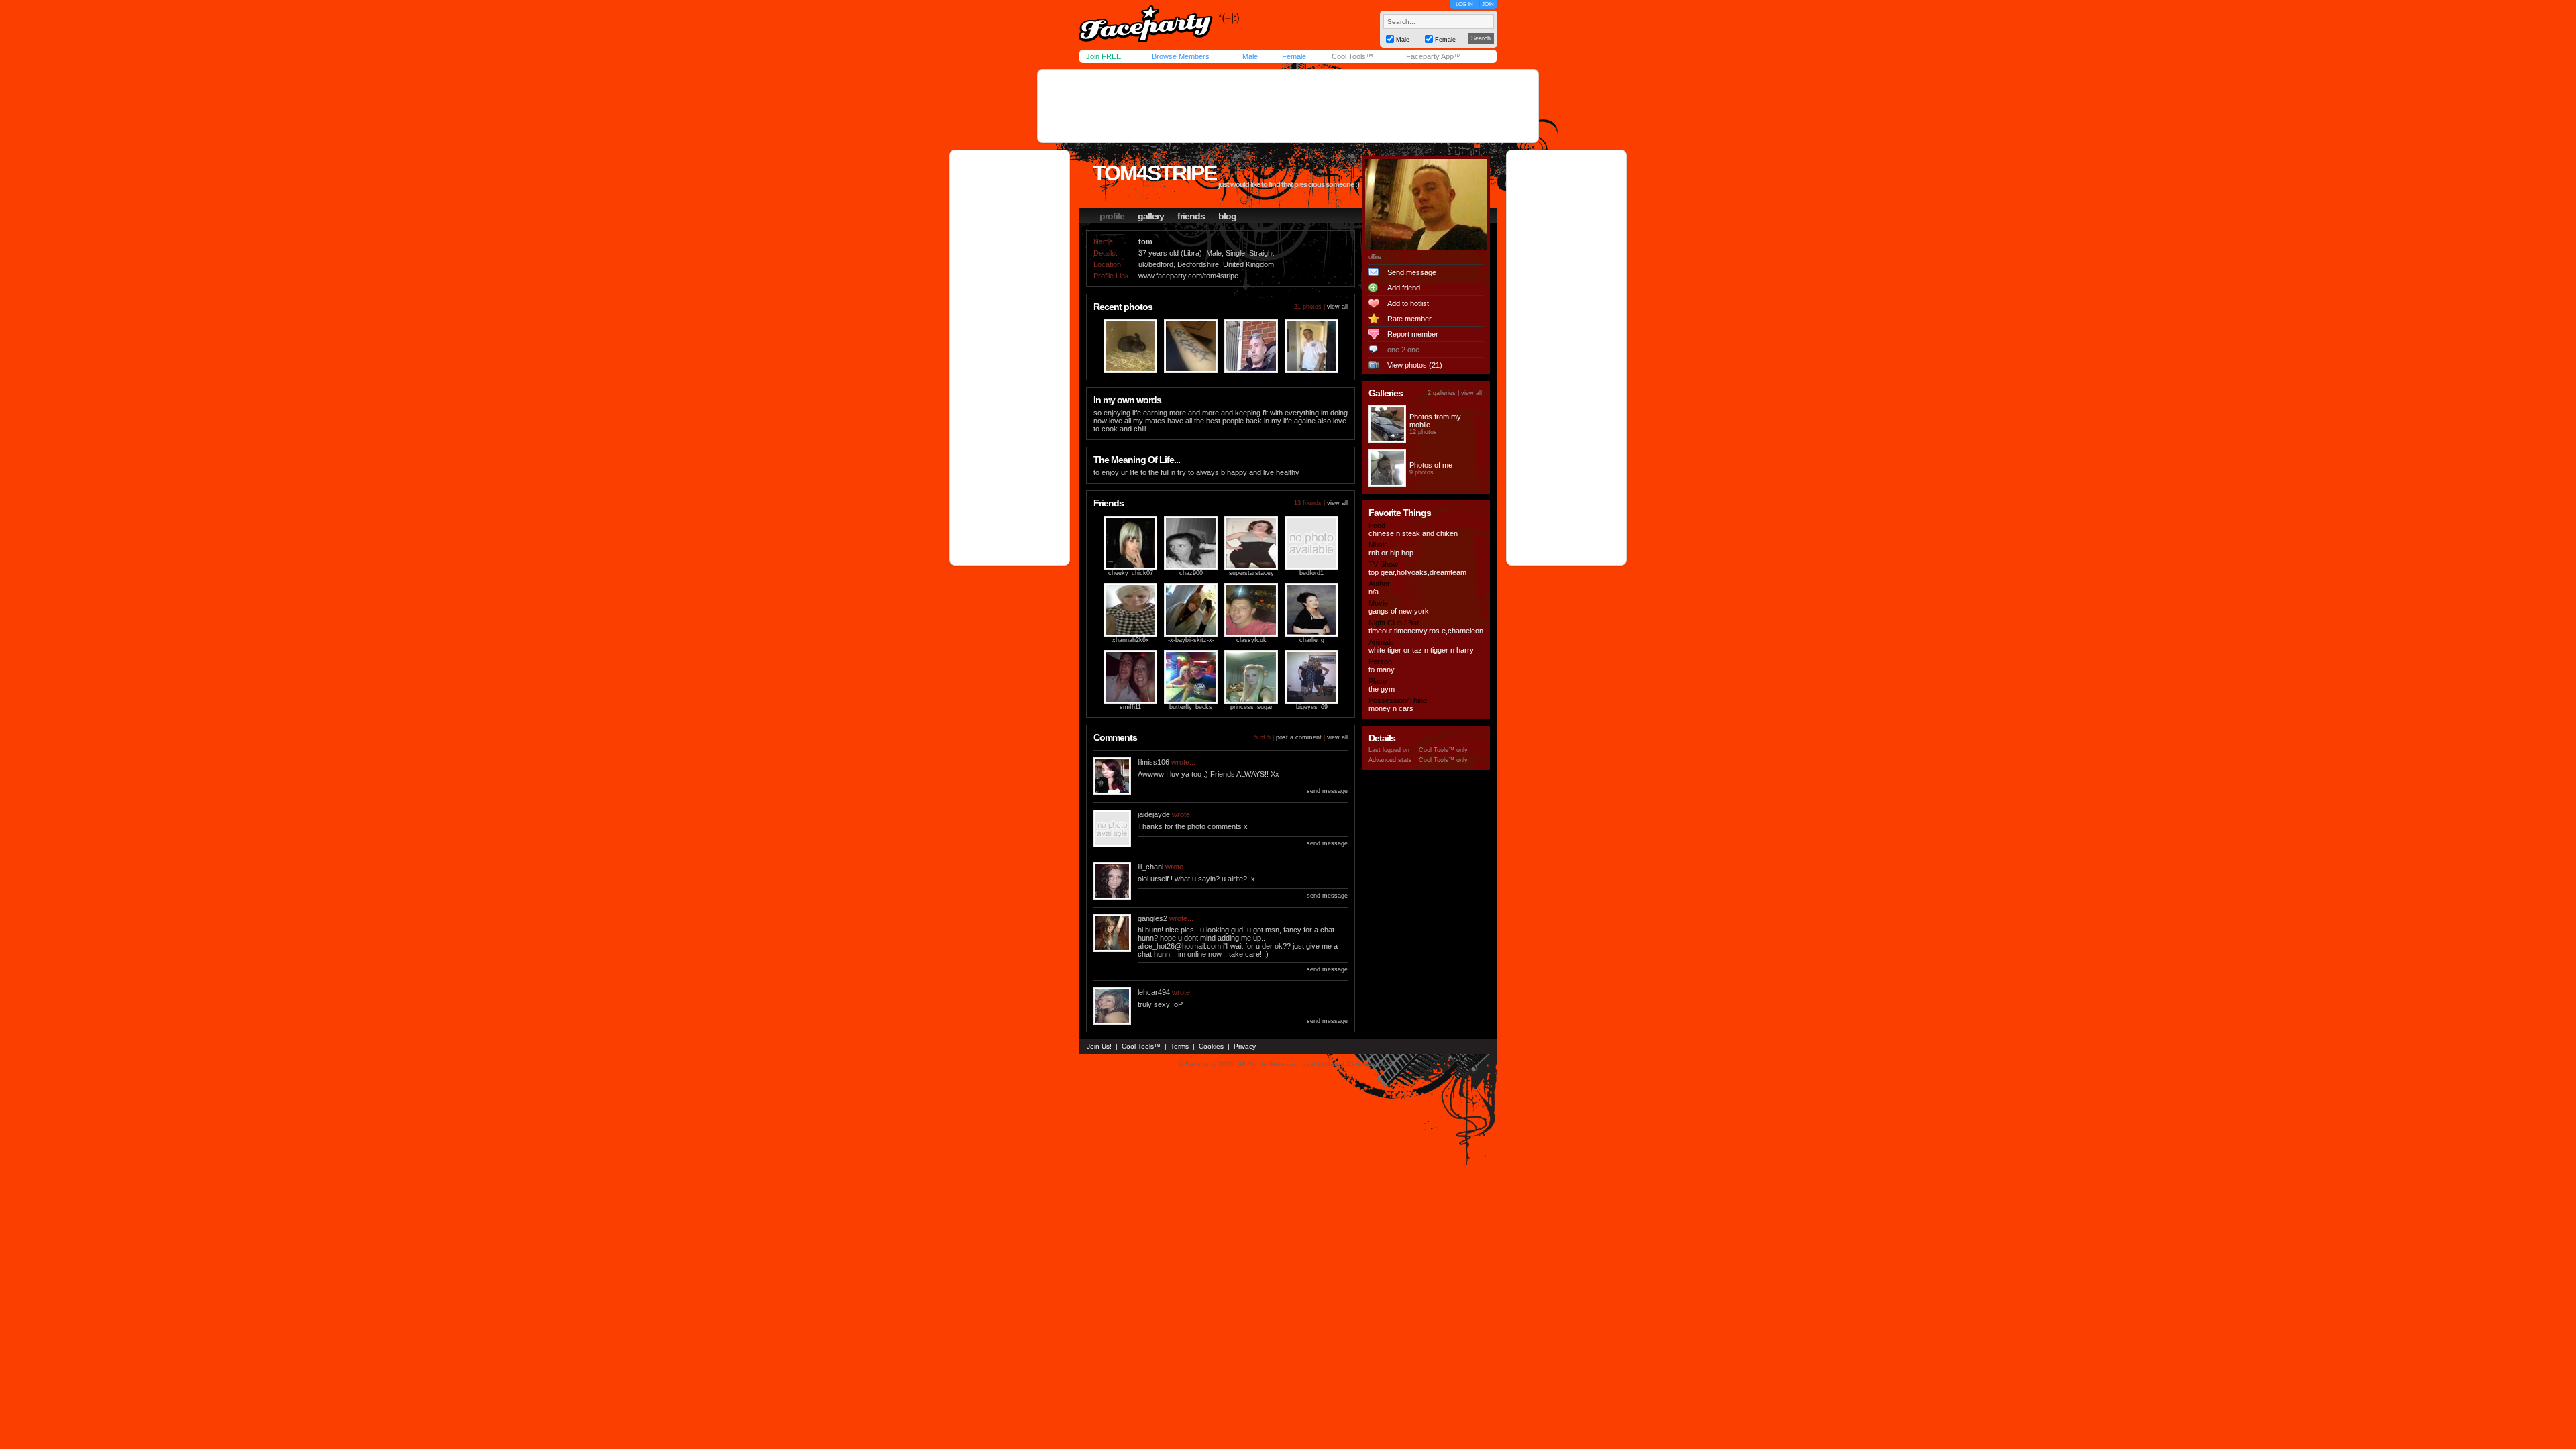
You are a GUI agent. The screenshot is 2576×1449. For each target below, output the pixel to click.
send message (1327, 791)
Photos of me (1431, 465)
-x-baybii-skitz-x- (1191, 640)
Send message (1412, 272)
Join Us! (1099, 1046)
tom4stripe (1155, 173)
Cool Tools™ (1352, 56)
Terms (1180, 1046)
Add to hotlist (1408, 303)
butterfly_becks (1191, 707)
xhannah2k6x (1131, 640)
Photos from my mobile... (1435, 421)
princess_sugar (1251, 707)
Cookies (1211, 1046)
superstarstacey (1251, 573)
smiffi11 (1130, 707)
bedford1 (1311, 573)
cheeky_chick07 (1131, 573)
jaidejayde (1154, 814)
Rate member (1409, 319)
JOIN (1488, 4)
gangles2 (1152, 918)
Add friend (1404, 288)
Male (1250, 56)
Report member (1413, 334)
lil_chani (1150, 867)
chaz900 (1191, 573)
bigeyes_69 (1312, 707)
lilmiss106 (1153, 762)
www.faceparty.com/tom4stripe (1188, 276)
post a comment (1299, 737)
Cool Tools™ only (1443, 750)
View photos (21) (1415, 365)
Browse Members (1181, 56)
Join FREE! (1105, 56)
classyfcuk (1251, 640)
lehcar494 (1154, 992)
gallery (1151, 216)
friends (1191, 216)
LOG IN (1464, 4)
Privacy (1245, 1046)
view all (1337, 307)
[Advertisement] (1288, 106)
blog (1227, 216)
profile (1112, 216)
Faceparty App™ (1434, 56)
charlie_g (1312, 640)
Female (1294, 56)
